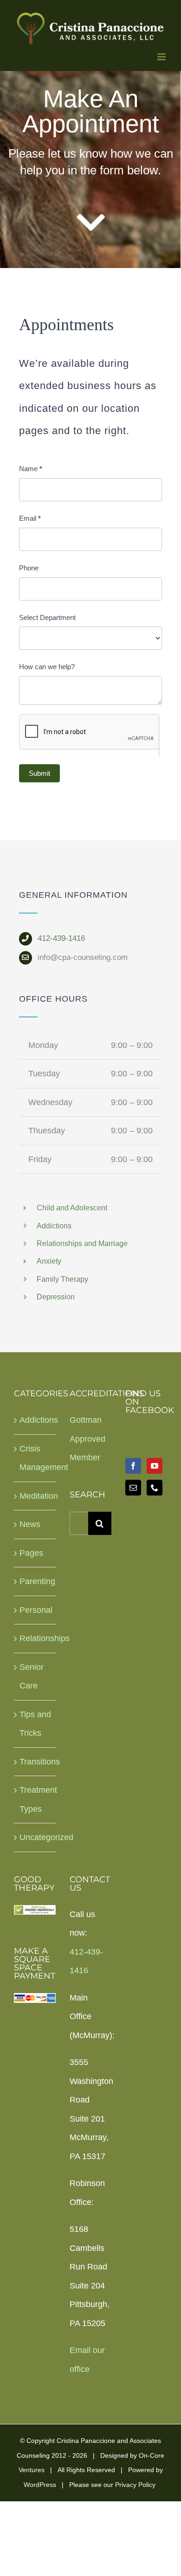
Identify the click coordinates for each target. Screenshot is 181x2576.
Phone (29, 568)
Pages (31, 1553)
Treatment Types (35, 1799)
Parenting (35, 1581)
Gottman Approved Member (87, 1439)
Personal (35, 1610)
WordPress (40, 2485)
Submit (39, 773)
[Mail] (133, 1488)
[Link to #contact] (91, 223)
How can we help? (47, 667)
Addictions (55, 1226)
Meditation (35, 1496)
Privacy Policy (135, 2485)
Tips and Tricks (35, 1724)
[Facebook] (133, 1466)
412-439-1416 (61, 938)
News (30, 1524)
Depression (57, 1297)
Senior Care (32, 1677)
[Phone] (155, 1488)
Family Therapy (62, 1279)
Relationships (35, 1638)
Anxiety (49, 1261)
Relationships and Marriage (82, 1243)
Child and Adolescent (73, 1208)
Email (30, 518)
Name (31, 469)
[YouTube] (155, 1466)
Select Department (47, 617)
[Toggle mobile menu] (162, 57)
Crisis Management (35, 1458)
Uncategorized (35, 1837)
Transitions (35, 1762)
